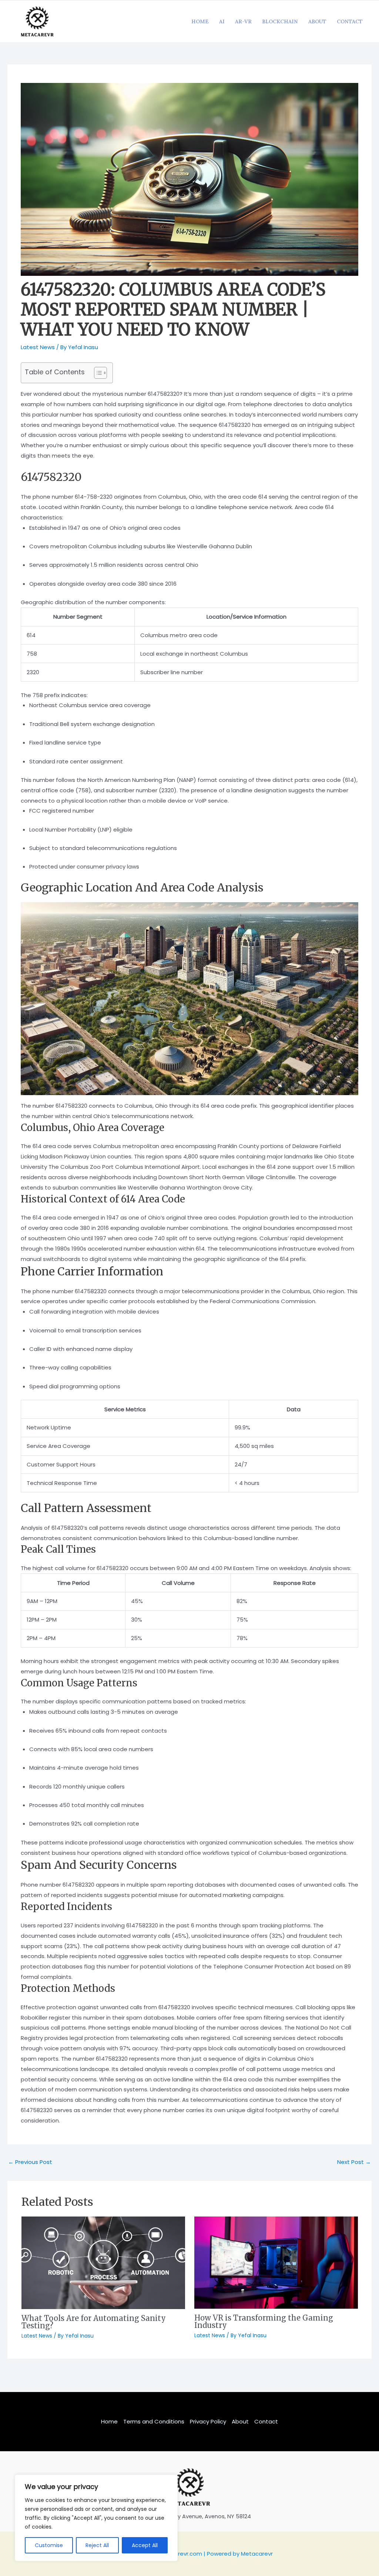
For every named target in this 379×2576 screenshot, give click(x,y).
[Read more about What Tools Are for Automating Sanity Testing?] (103, 2262)
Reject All (97, 2545)
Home (200, 21)
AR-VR (243, 21)
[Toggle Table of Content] (97, 373)
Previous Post (30, 2162)
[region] (96, 2518)
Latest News (38, 347)
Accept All (145, 2545)
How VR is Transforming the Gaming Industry (264, 2321)
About (317, 21)
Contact (350, 21)
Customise (49, 2545)
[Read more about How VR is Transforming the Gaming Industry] (276, 2262)
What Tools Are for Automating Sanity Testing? (94, 2322)
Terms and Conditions (154, 2421)
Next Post (354, 2162)
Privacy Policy (208, 2421)
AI (222, 21)
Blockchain (280, 21)
